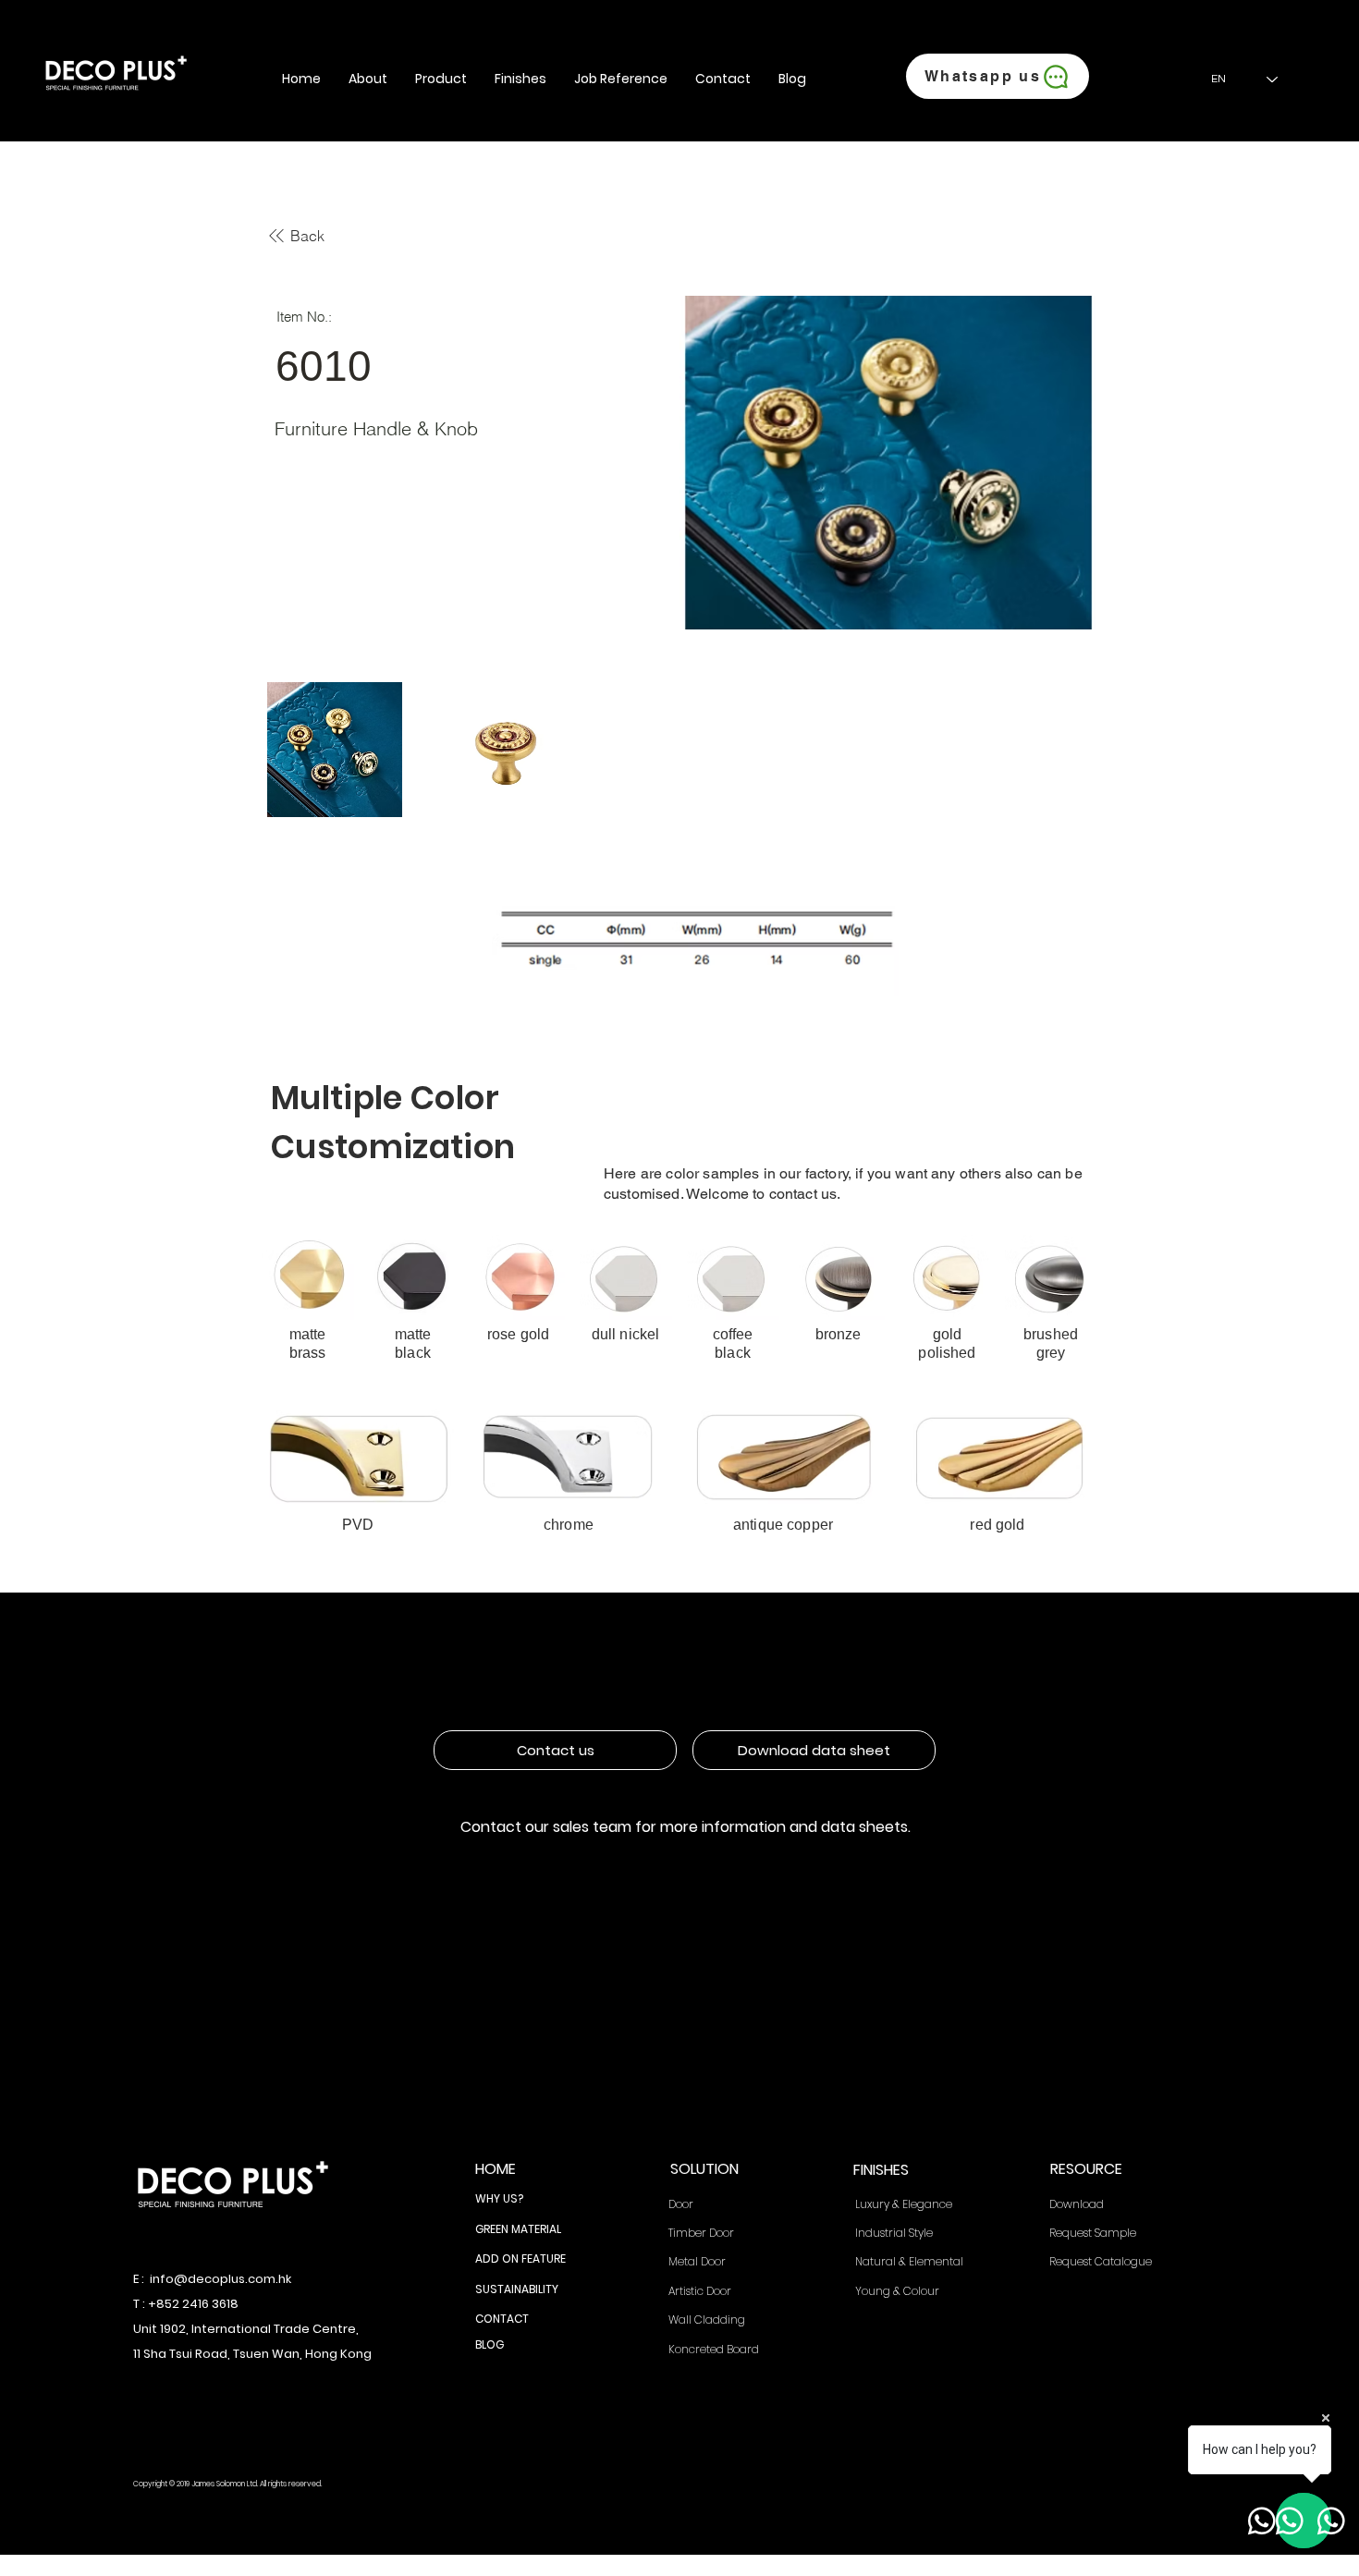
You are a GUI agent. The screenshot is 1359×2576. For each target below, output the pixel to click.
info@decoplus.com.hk (220, 2279)
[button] (368, 79)
